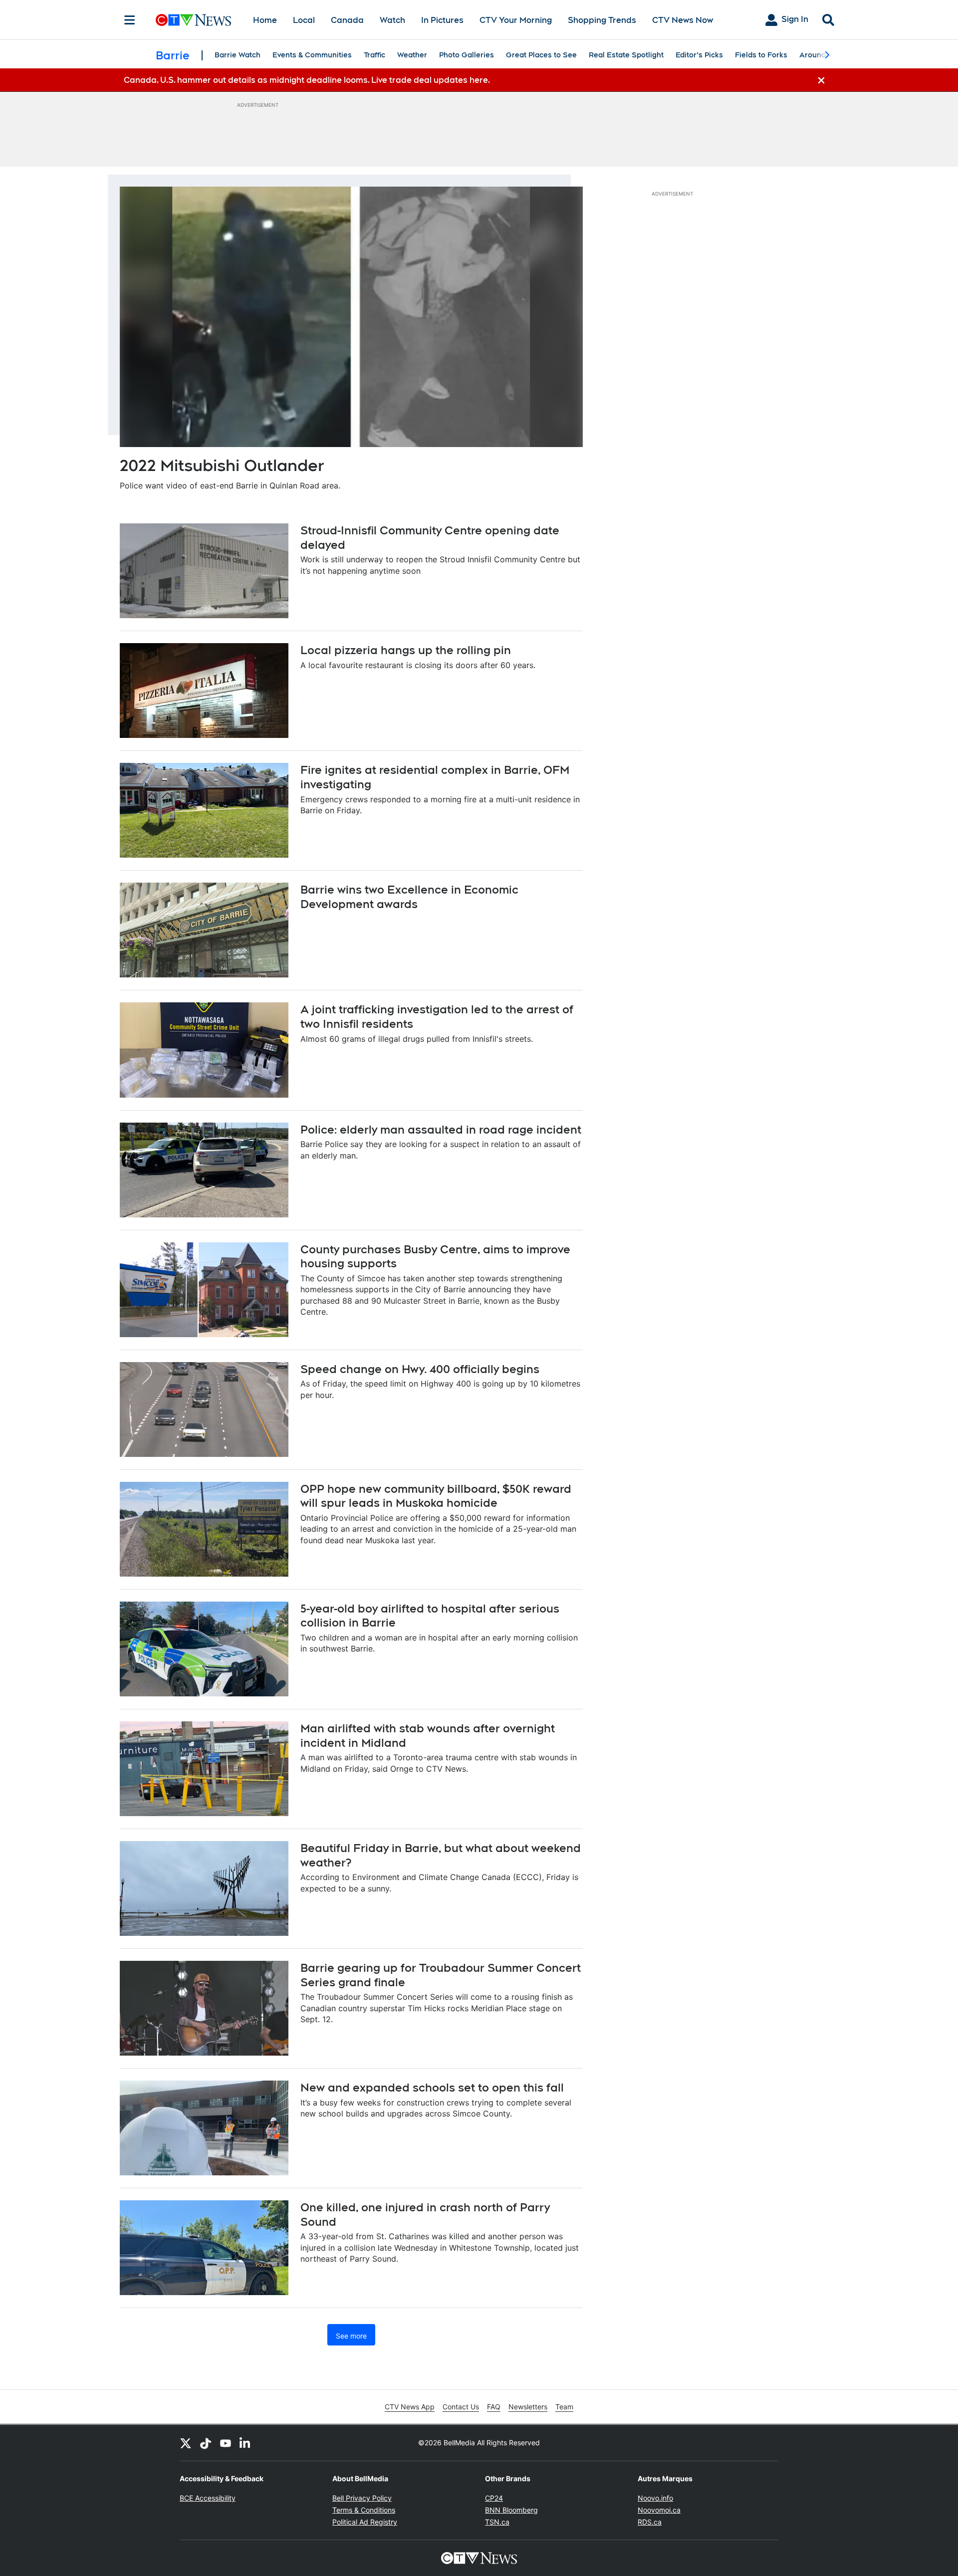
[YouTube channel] (226, 2443)
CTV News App (410, 2407)
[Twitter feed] (186, 2443)
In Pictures (442, 20)
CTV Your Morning (516, 20)
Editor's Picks (699, 55)
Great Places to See (541, 55)
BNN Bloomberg (511, 2510)
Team (564, 2407)
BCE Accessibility (208, 2498)
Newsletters (528, 2407)
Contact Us (461, 2407)
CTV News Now (683, 20)
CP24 (494, 2498)
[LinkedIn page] (245, 2443)
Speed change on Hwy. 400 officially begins (420, 1369)
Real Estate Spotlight (626, 55)
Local (304, 20)
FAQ (494, 2407)
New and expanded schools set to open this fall (432, 2088)
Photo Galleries (467, 55)
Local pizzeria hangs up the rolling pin (406, 650)
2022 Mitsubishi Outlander (222, 465)
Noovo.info (655, 2498)
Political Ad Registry (365, 2522)
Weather (412, 55)
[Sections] (130, 20)
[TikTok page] (206, 2443)
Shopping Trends (602, 20)
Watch (392, 20)
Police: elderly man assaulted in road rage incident (441, 1130)
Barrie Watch (238, 55)
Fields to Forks (761, 55)
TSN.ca (497, 2522)
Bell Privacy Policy (362, 2498)
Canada (347, 20)
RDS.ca (650, 2522)
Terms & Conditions (364, 2510)
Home (265, 20)
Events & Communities (312, 55)
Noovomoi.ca (659, 2510)
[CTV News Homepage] (193, 20)
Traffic (374, 55)
